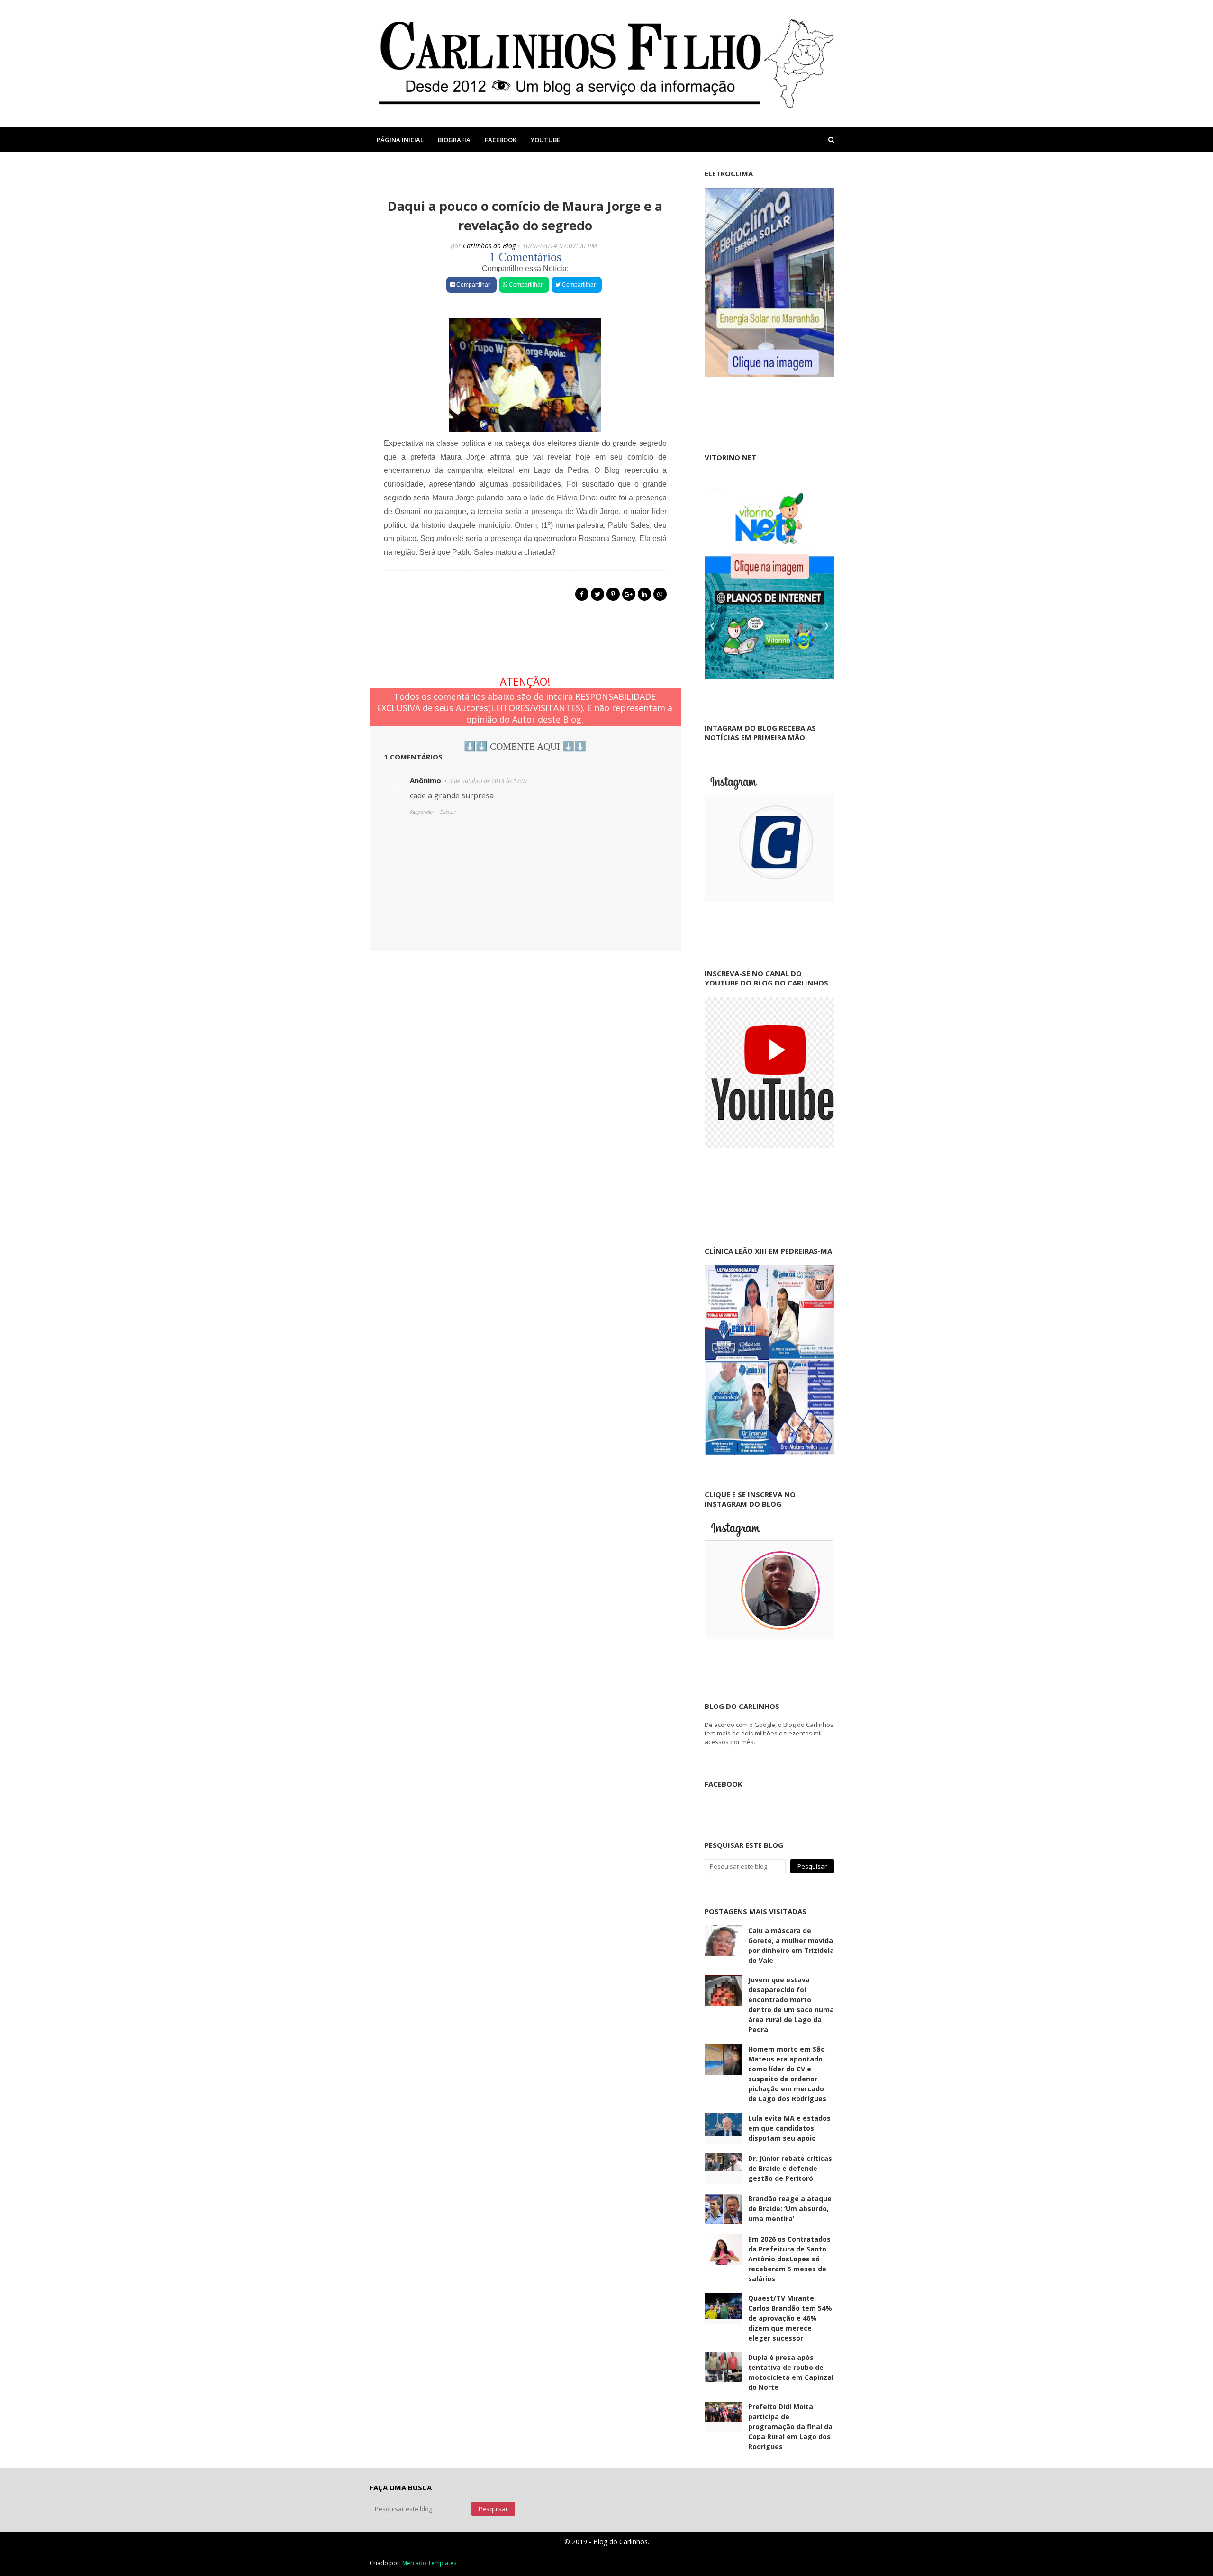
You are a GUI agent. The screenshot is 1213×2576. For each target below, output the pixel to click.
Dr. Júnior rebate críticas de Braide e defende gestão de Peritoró (790, 2168)
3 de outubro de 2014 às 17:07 (489, 781)
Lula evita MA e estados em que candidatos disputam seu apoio (789, 2128)
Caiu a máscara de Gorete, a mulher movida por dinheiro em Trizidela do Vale (791, 1945)
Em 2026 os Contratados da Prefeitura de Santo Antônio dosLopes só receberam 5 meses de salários (789, 2259)
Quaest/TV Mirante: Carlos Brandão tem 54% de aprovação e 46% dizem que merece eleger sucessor (790, 2318)
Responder (421, 812)
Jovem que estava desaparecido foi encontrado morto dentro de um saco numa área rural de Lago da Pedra (791, 2005)
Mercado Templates (429, 2563)
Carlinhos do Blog (489, 246)
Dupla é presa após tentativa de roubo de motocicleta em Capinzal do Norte (791, 2372)
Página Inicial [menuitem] (400, 140)
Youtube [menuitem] (545, 140)
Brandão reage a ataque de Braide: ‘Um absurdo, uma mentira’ (790, 2209)
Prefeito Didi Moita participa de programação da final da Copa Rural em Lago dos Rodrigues (790, 2427)
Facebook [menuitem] (501, 140)
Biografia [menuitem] (454, 140)
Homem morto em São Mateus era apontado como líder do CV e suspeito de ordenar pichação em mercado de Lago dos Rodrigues (787, 2074)
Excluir (448, 812)
